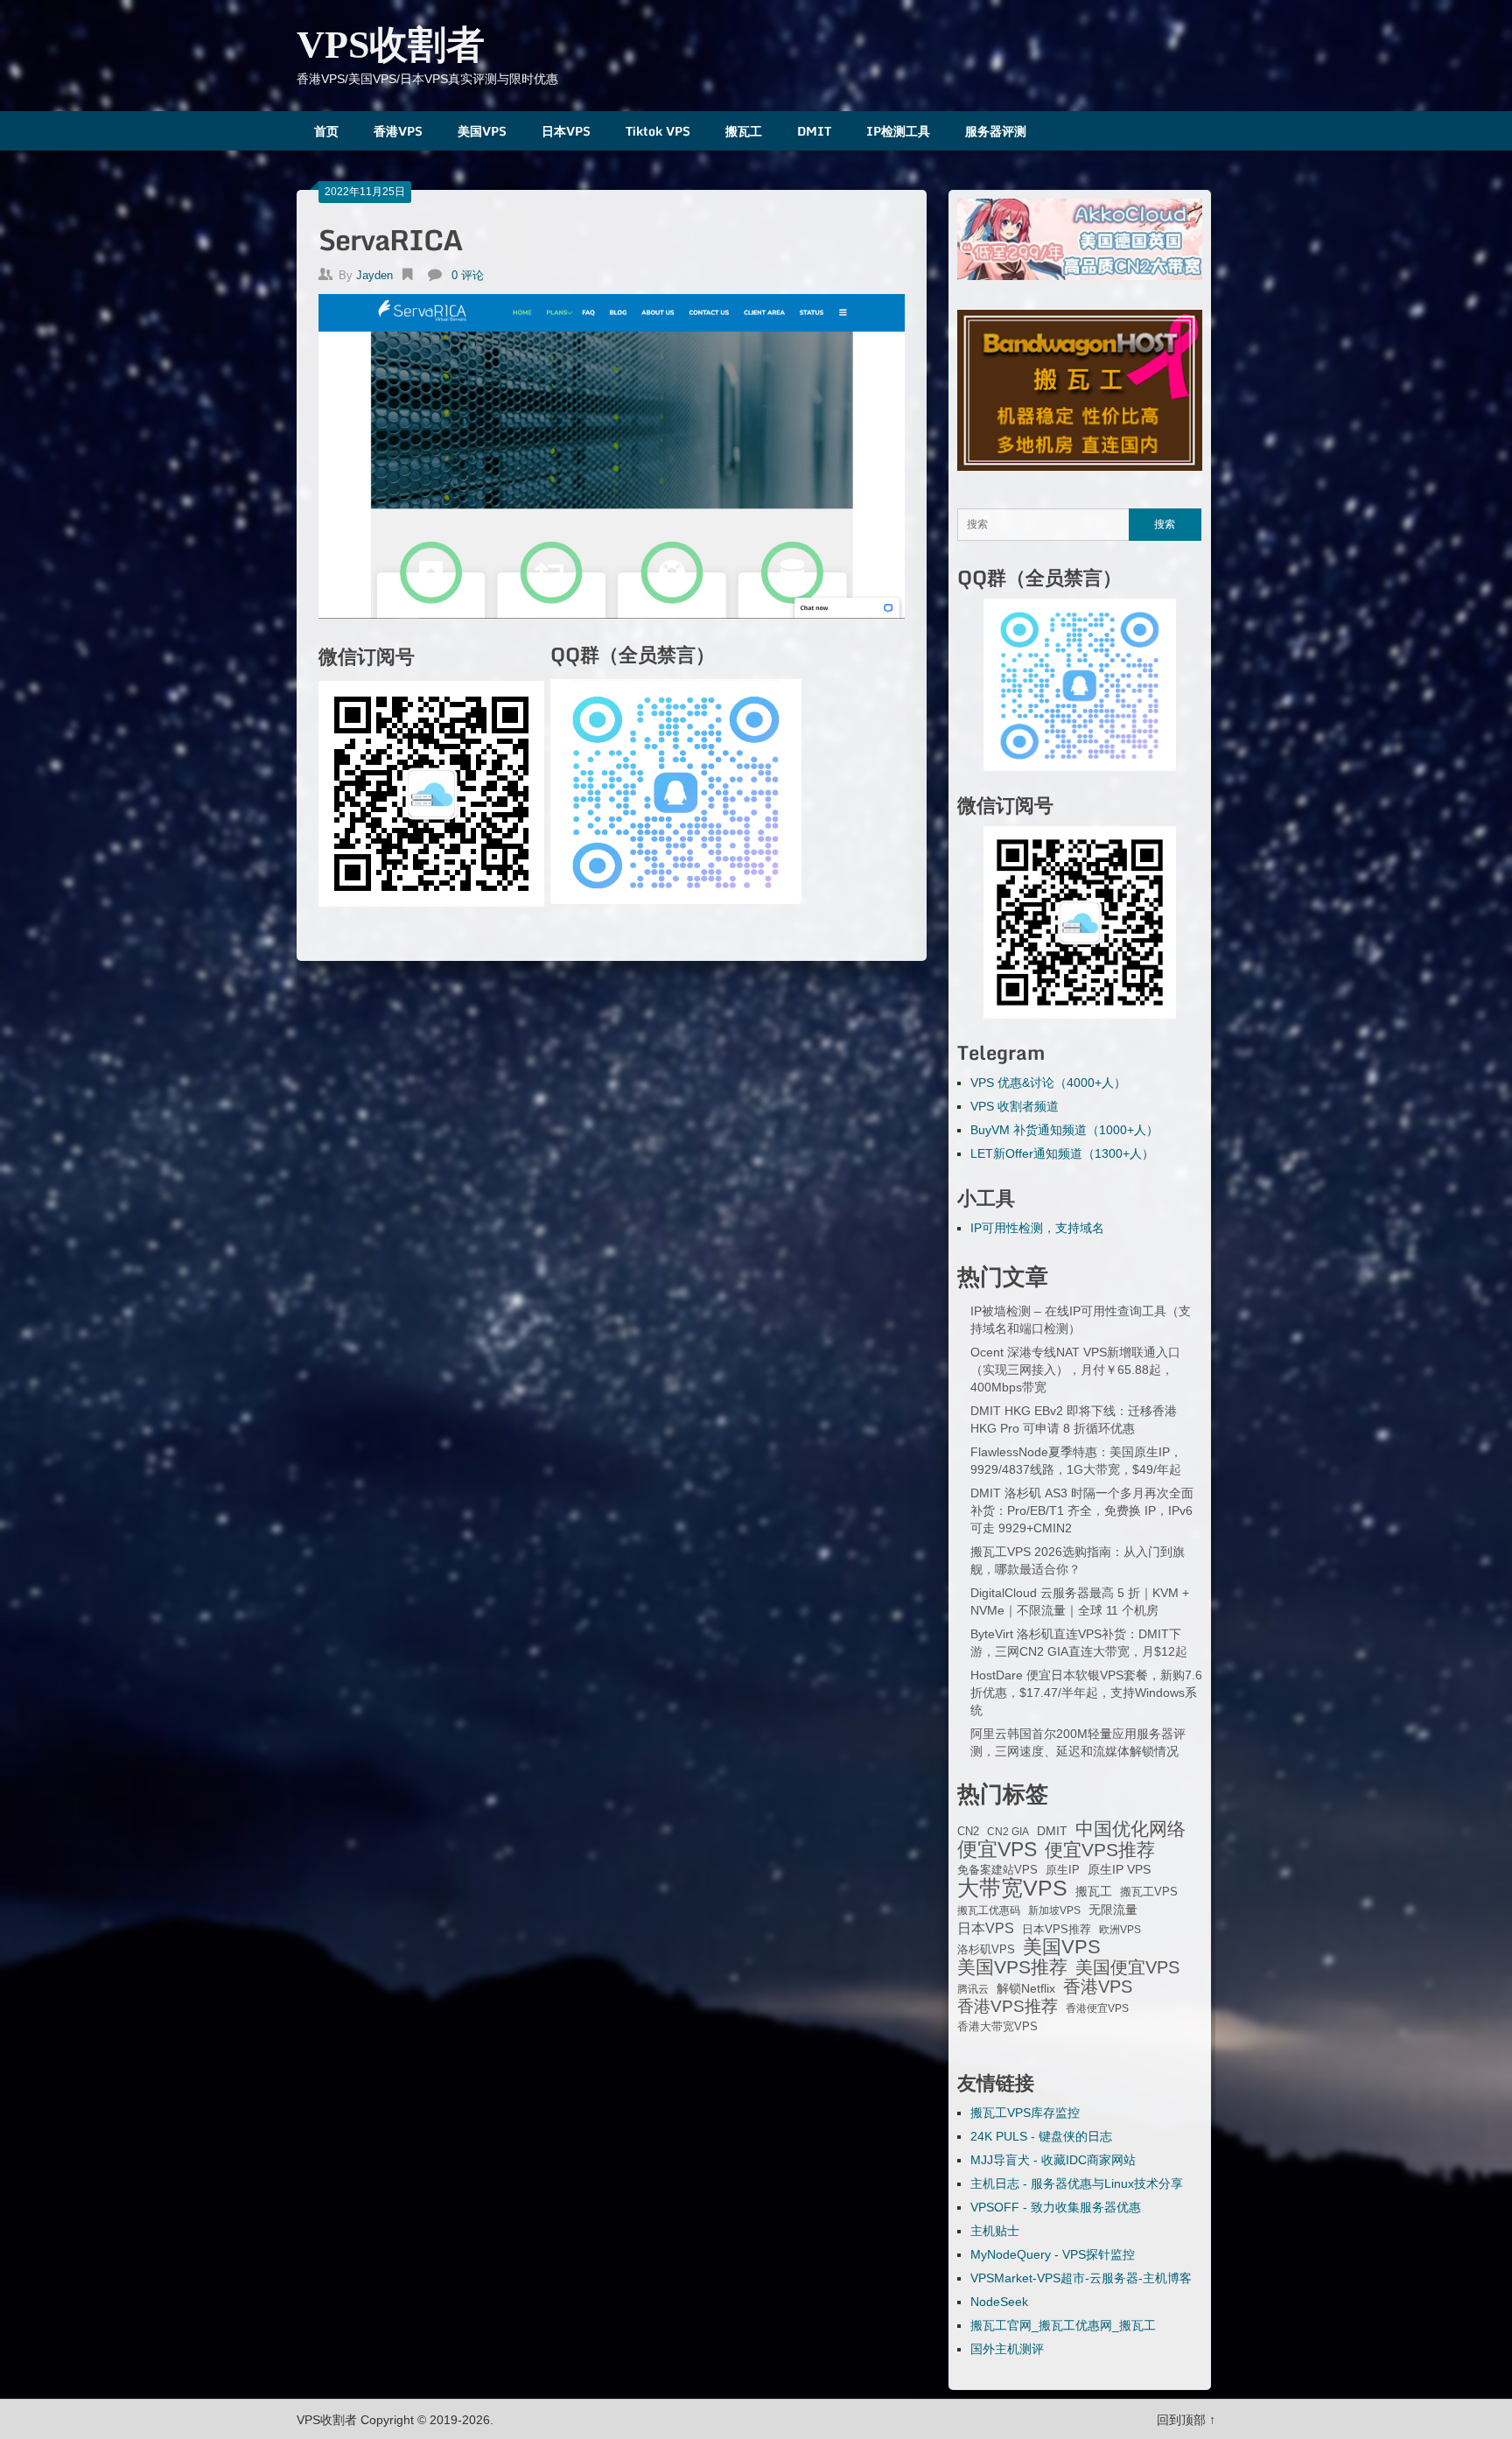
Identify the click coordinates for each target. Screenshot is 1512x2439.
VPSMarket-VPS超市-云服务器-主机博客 (1081, 2278)
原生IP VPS (1119, 1869)
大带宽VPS (1012, 1888)
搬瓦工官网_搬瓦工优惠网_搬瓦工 (1063, 2325)
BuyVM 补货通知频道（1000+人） (1064, 1130)
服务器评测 (996, 131)
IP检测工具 (898, 131)
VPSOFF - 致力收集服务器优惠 (1056, 2207)
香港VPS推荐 (1008, 2007)
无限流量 (1113, 1910)
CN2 (968, 1832)
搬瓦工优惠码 (989, 1910)
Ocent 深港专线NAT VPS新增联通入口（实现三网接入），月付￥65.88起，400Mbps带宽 (1075, 1370)
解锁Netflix (1026, 1989)
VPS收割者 (391, 45)
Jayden (374, 275)
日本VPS (566, 131)
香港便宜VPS (1097, 2008)
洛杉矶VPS (986, 1950)
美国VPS (482, 131)
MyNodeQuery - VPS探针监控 (1053, 2254)
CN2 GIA (1008, 1832)
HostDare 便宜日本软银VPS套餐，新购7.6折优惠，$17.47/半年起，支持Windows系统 (1086, 1693)
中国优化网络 (1130, 1829)
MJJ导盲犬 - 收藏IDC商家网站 (1053, 2160)
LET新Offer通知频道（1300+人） (1062, 1153)
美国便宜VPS (1127, 1967)
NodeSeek (999, 2302)
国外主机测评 (1007, 2349)
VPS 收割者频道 (1015, 1106)
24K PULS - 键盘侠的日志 (1041, 2136)
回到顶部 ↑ (1186, 2420)
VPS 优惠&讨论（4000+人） (1048, 1083)
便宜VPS (997, 1849)
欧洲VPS (1120, 1930)
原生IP (1063, 1870)
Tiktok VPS (658, 131)
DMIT (814, 131)
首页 (326, 131)
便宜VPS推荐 (1100, 1850)
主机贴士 (995, 2231)
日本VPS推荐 (1057, 1929)
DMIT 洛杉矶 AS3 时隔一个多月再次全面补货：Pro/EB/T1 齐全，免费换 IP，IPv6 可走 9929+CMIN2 (1082, 1510)
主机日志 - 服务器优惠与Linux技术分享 (1077, 2183)
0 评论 (468, 275)
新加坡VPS (1054, 1910)
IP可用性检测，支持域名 (1037, 1228)
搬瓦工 (744, 131)
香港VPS (398, 131)
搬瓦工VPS (1149, 1892)
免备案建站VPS (997, 1870)
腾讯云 (973, 1989)
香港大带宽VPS (997, 2027)
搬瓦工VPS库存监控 (1025, 2113)
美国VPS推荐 (1012, 1967)
